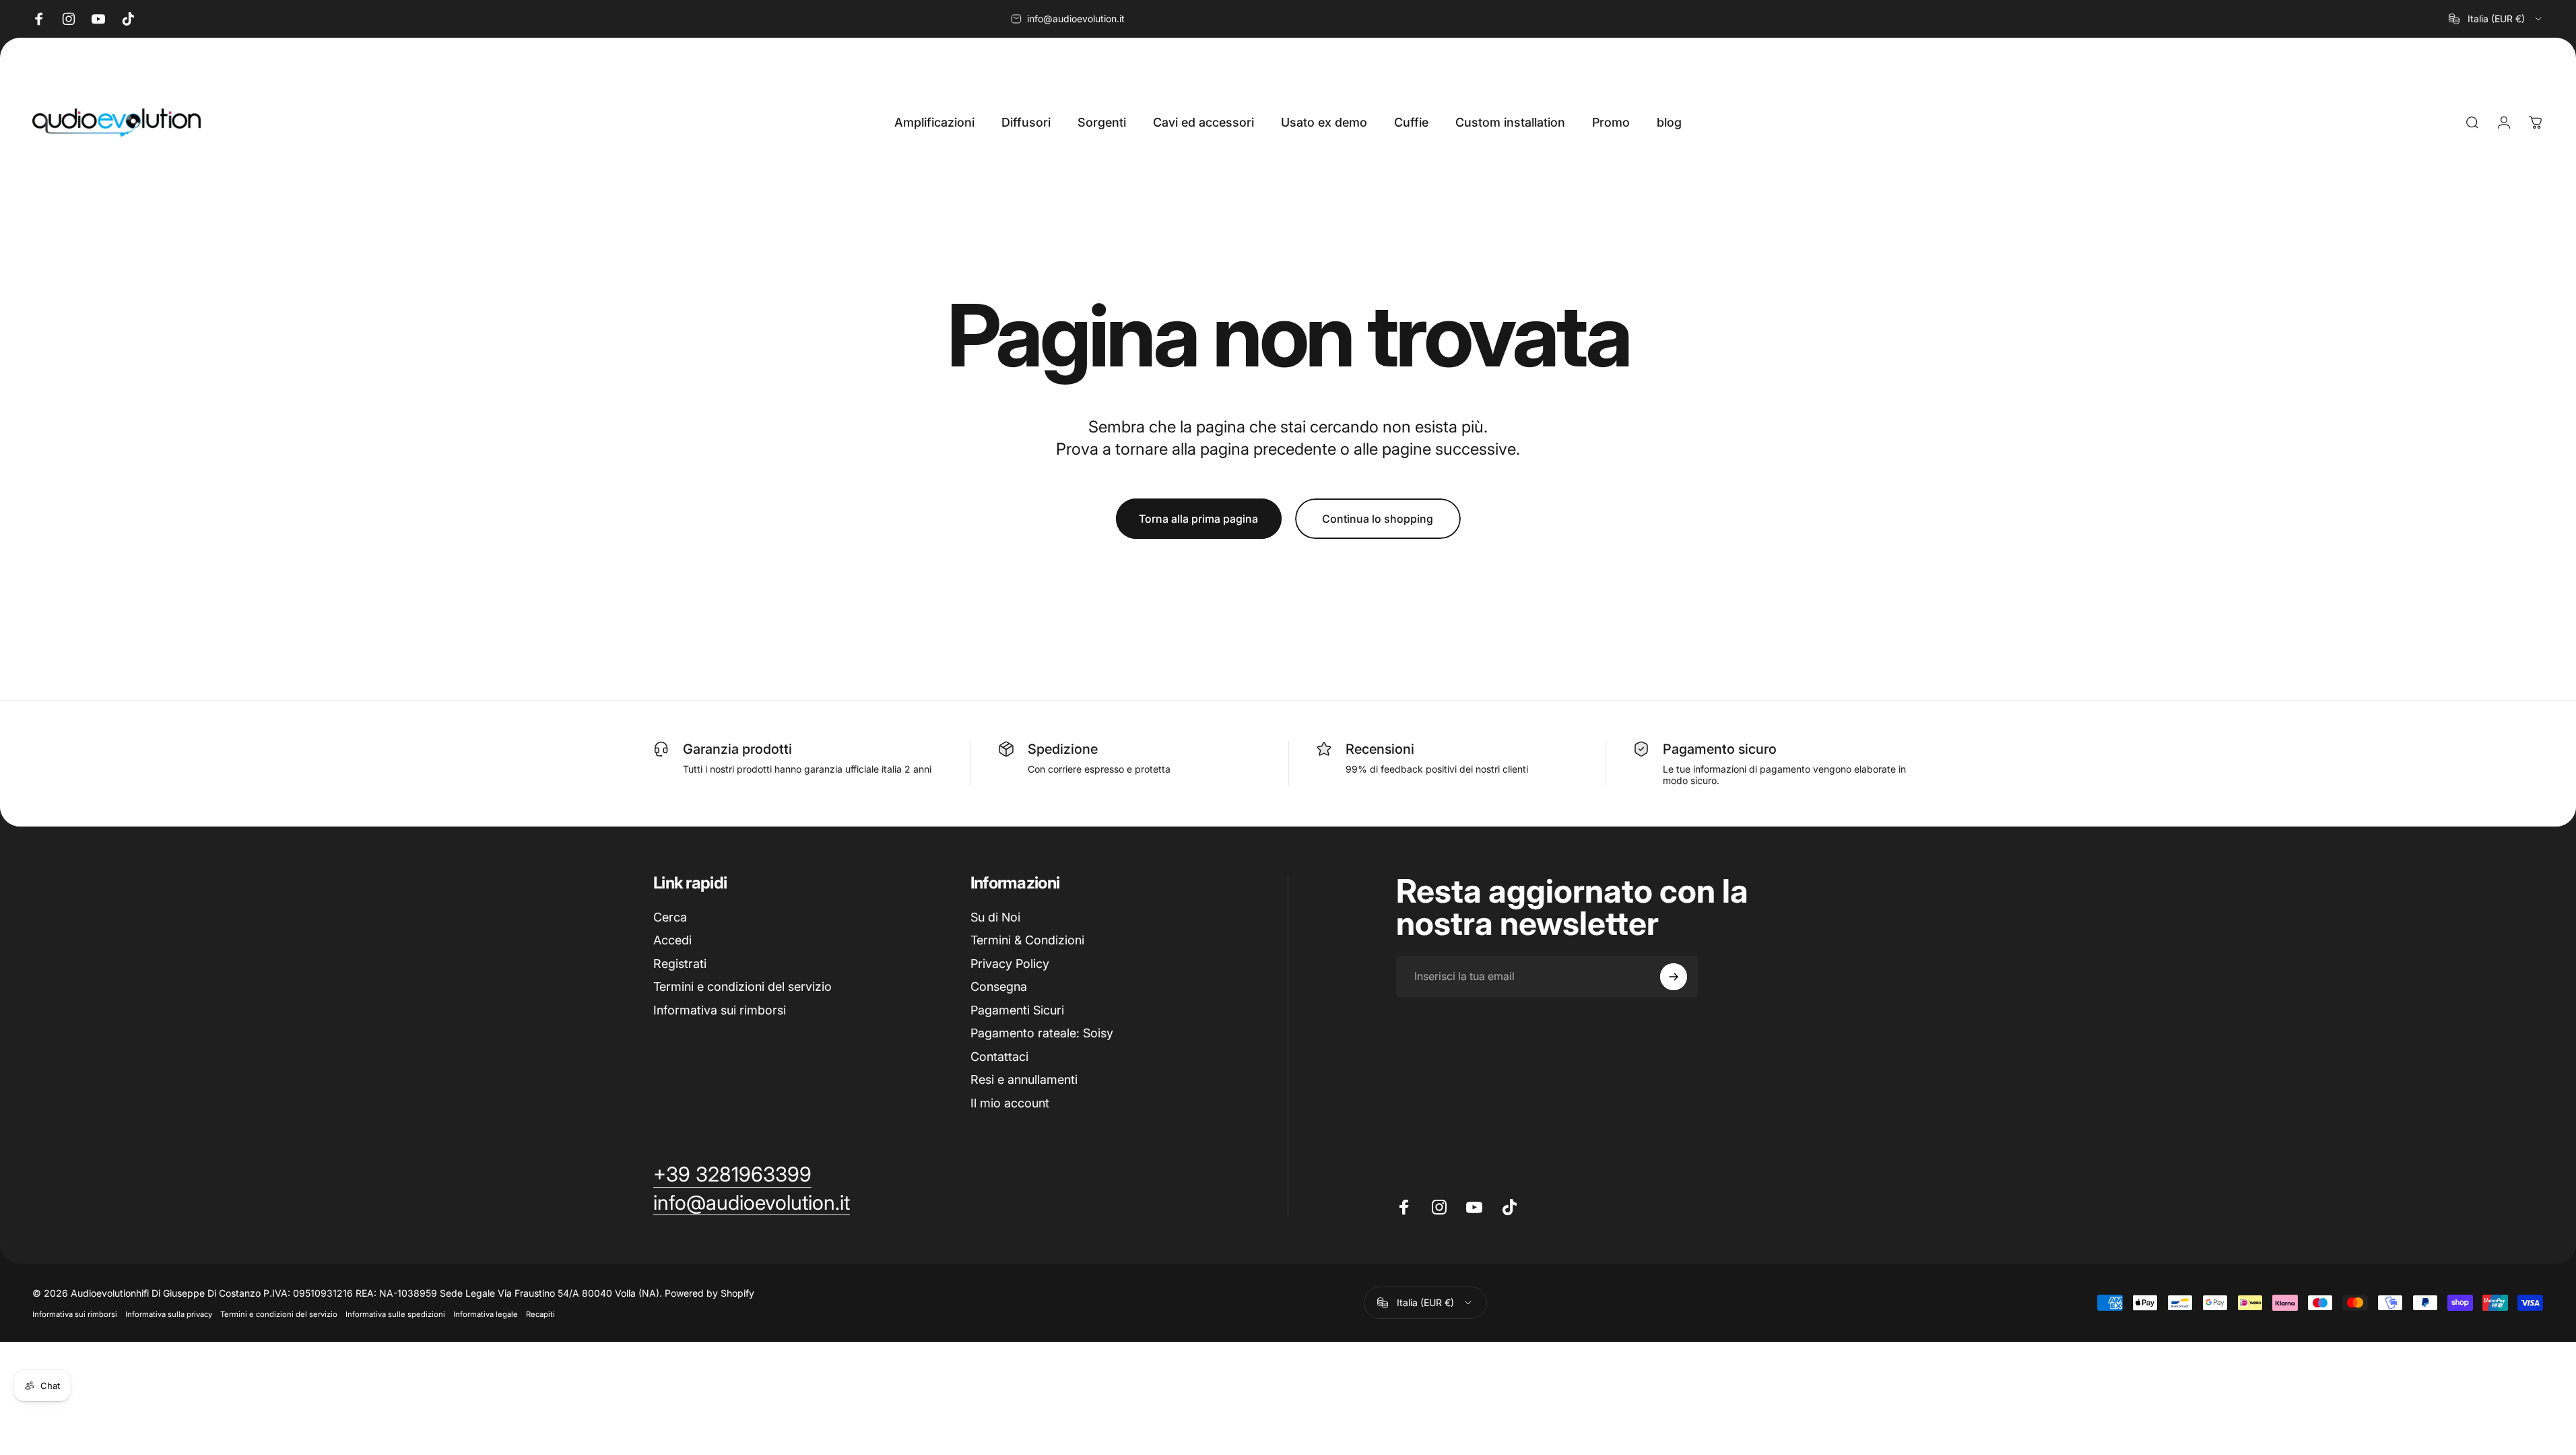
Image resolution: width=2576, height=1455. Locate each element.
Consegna (999, 987)
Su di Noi (995, 917)
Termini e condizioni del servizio (742, 987)
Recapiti (540, 1314)
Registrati (680, 964)
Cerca (670, 917)
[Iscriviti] (1674, 977)
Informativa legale (486, 1314)
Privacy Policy (1010, 964)
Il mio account (1010, 1103)
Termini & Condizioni (1027, 940)
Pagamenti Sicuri (1017, 1010)
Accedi (672, 940)
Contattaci (999, 1057)
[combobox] (2496, 19)
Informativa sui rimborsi (720, 1010)
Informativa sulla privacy (169, 1314)
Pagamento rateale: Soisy (1042, 1033)
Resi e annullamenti (1024, 1079)
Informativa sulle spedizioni (395, 1314)
